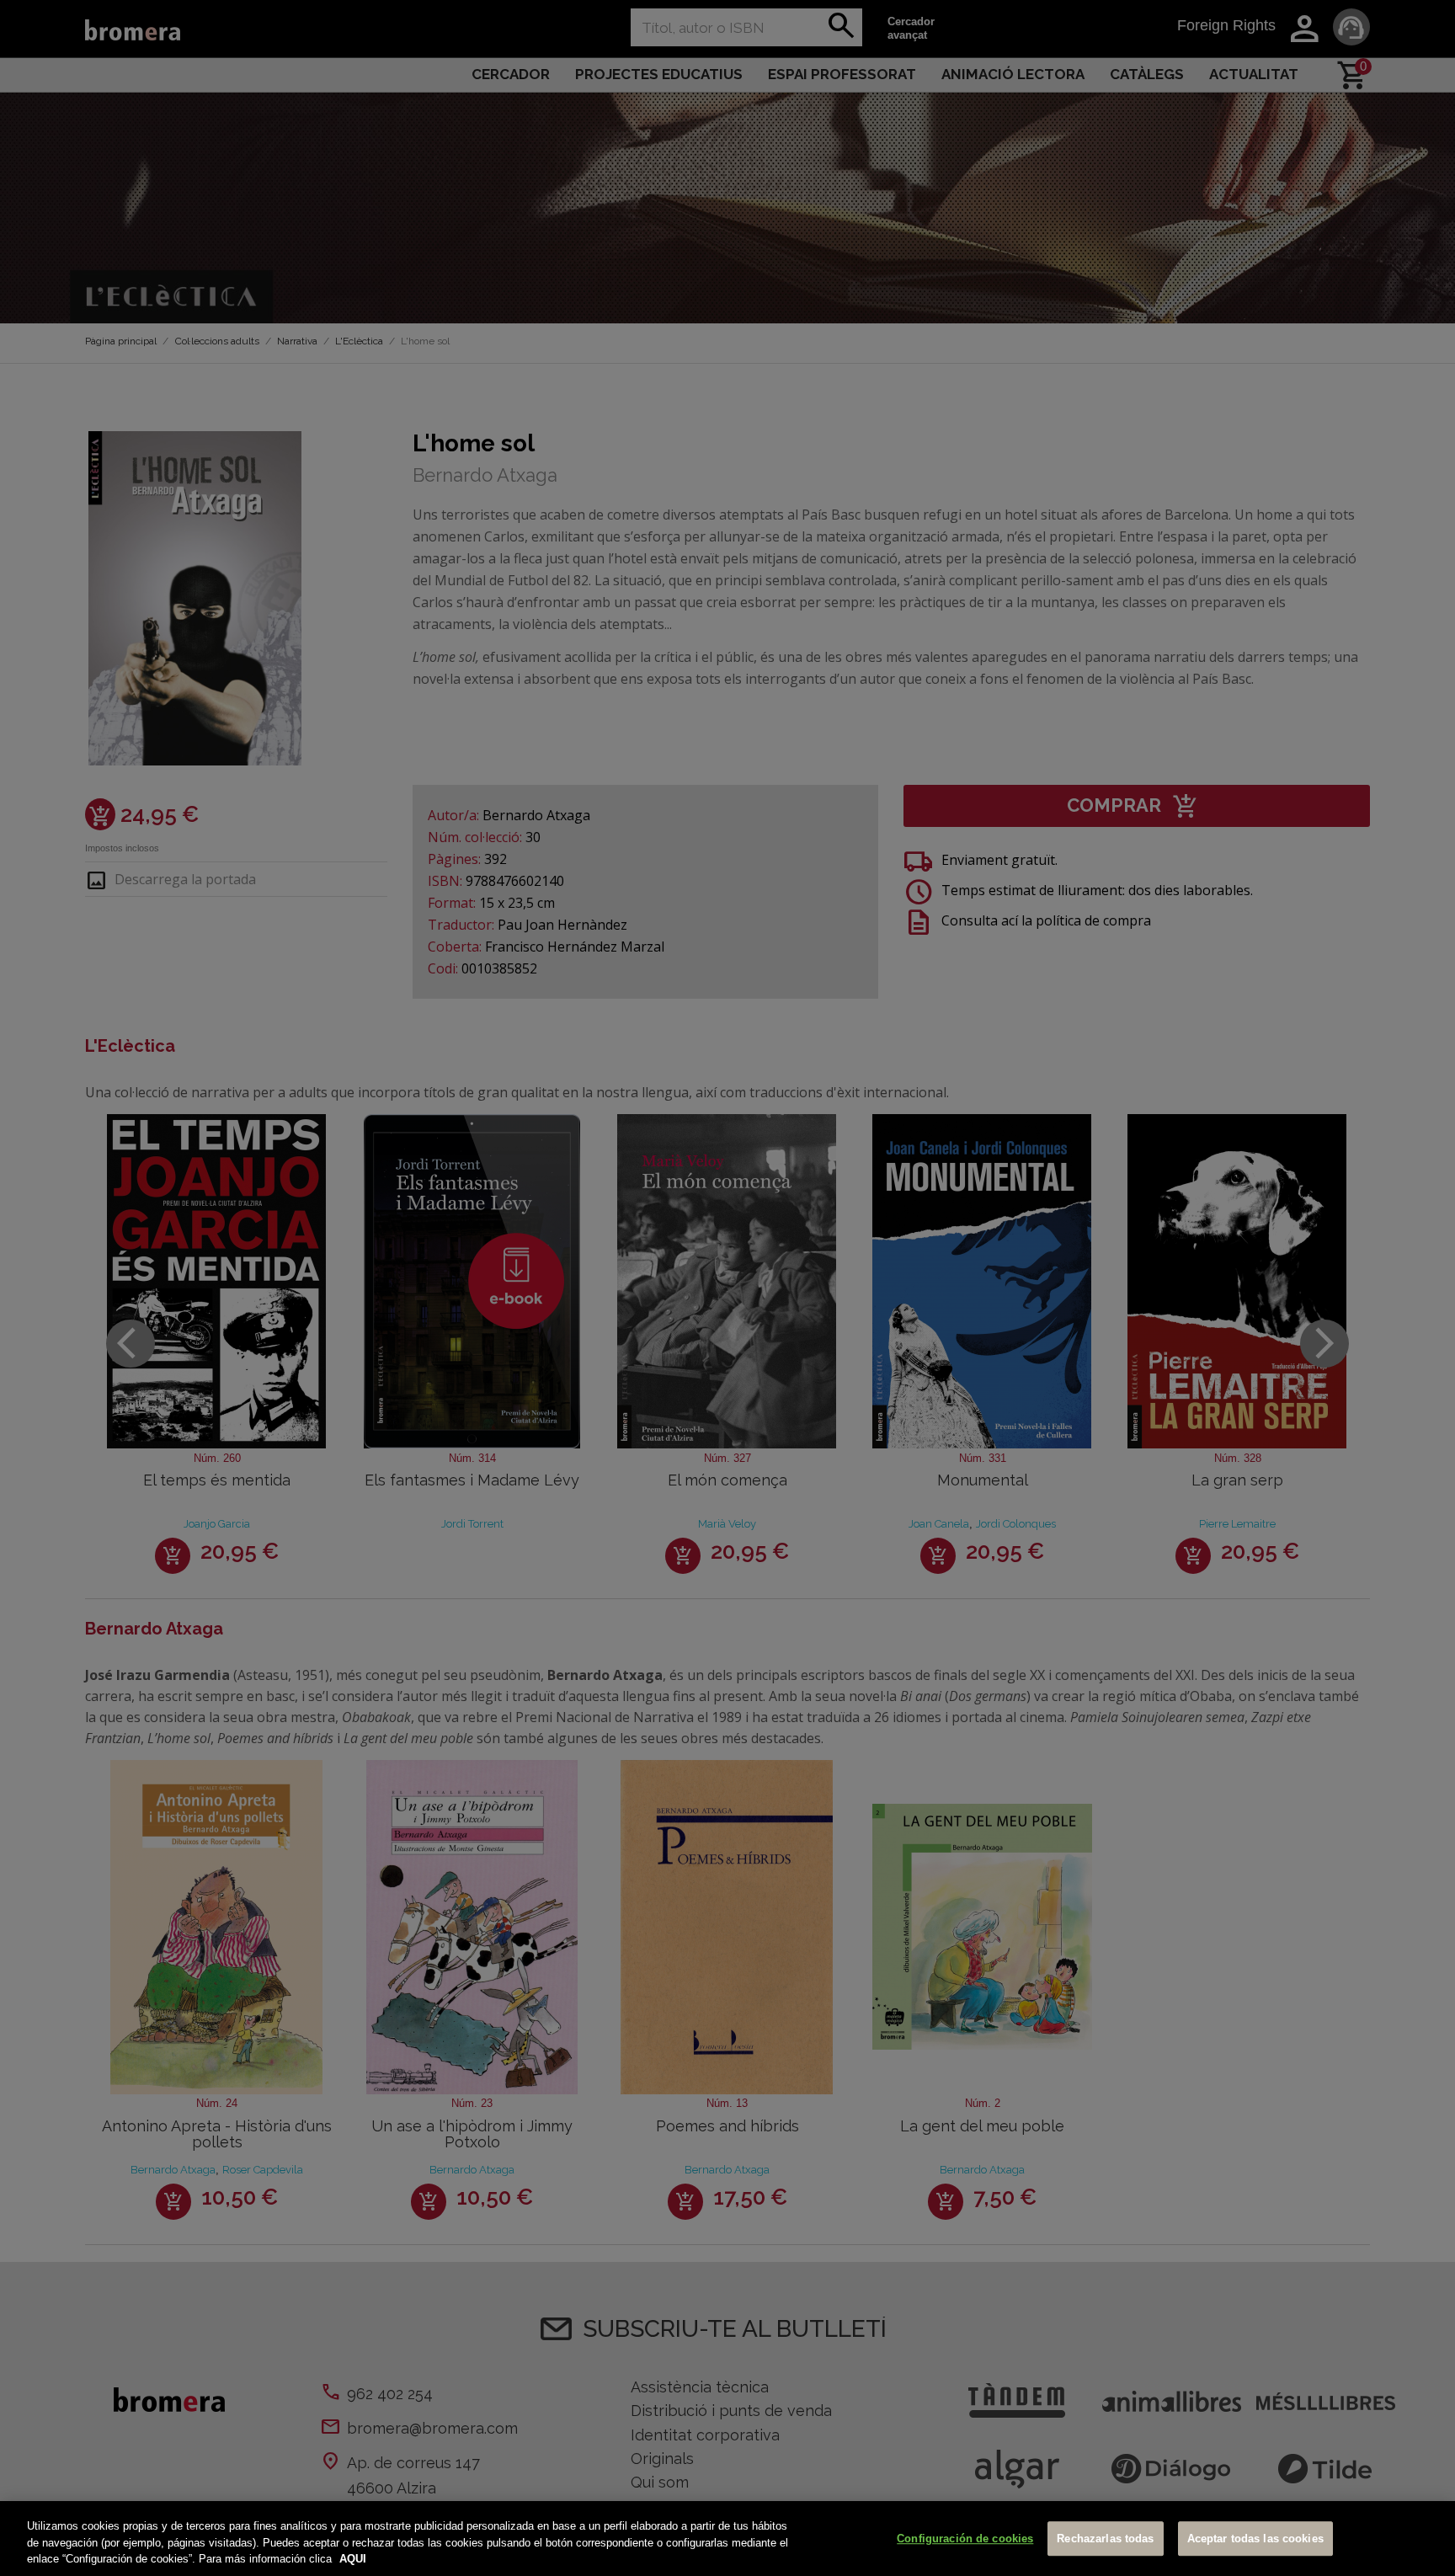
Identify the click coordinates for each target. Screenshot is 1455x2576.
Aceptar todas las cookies (1255, 2539)
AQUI (353, 2559)
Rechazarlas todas (1105, 2539)
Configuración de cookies (965, 2539)
